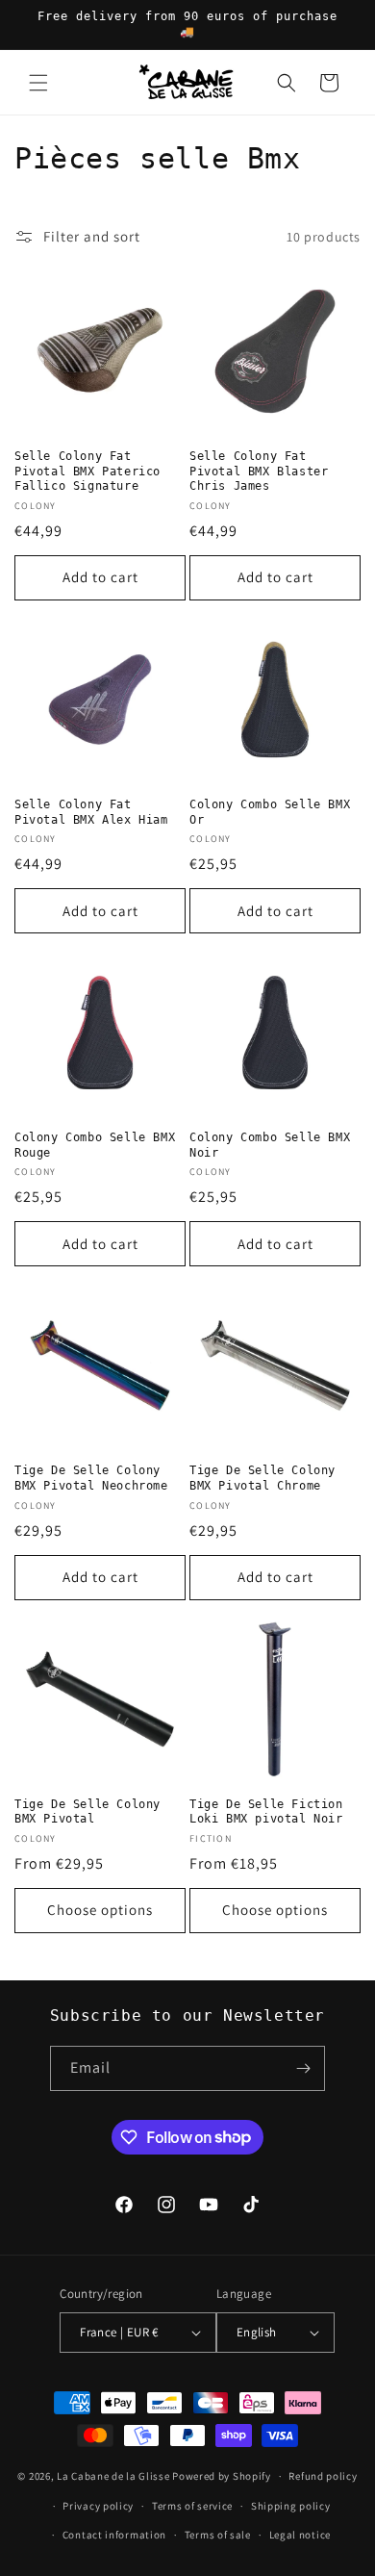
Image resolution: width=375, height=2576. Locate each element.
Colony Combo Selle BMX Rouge (95, 1145)
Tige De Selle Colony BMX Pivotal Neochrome (91, 1478)
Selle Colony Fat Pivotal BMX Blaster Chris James (259, 471)
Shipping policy (291, 2506)
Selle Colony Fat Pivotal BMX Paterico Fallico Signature (87, 471)
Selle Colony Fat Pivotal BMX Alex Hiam (91, 812)
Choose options (100, 1910)
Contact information (114, 2535)
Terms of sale (218, 2535)
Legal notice (300, 2535)
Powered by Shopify (222, 2476)
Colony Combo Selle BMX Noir (270, 1145)
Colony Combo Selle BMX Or (270, 812)
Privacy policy (98, 2506)
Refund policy (323, 2476)
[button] (38, 83)
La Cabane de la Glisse (113, 2476)
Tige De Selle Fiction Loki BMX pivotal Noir (266, 1812)
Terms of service (192, 2506)
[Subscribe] (303, 2068)
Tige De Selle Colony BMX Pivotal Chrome (262, 1478)
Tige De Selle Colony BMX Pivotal (87, 1812)
